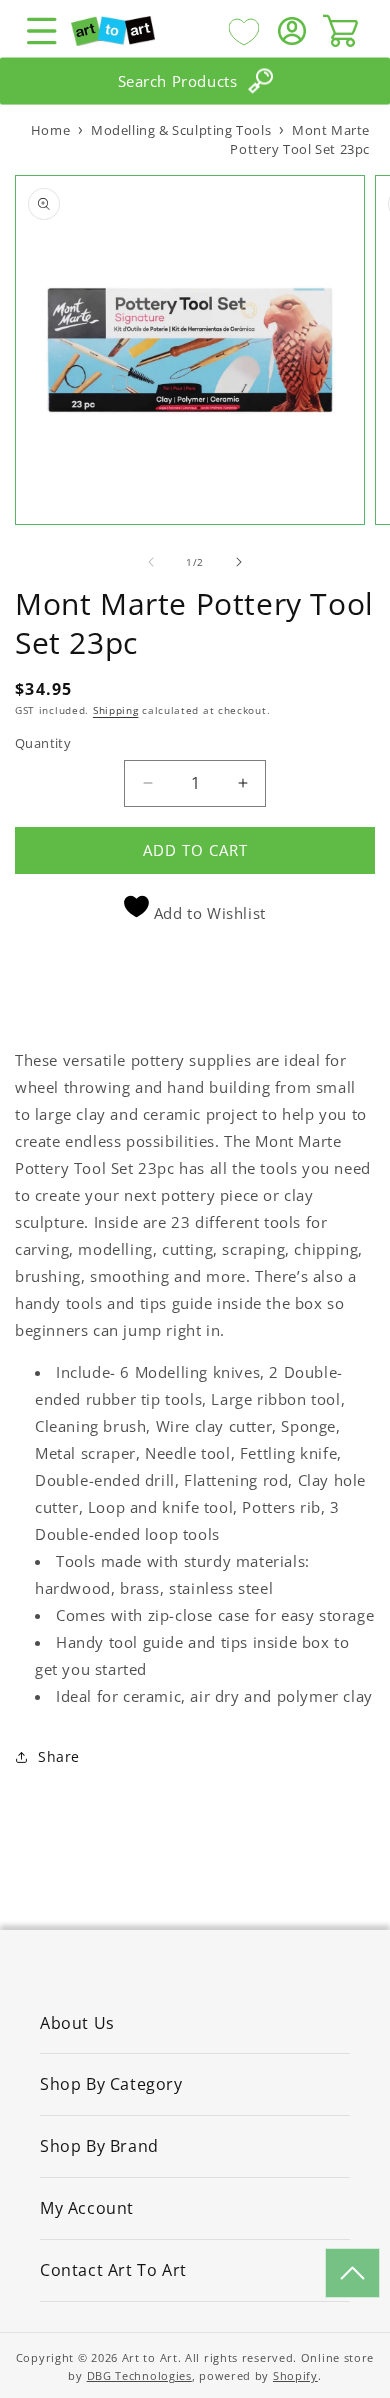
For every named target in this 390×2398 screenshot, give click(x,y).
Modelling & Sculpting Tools (181, 130)
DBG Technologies (139, 2375)
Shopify (295, 2375)
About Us (77, 2023)
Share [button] (59, 1756)
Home (50, 130)
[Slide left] (151, 562)
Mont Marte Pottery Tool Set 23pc (300, 139)
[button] (42, 31)
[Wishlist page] (244, 31)
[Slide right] (239, 562)
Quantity (43, 743)
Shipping (116, 710)
